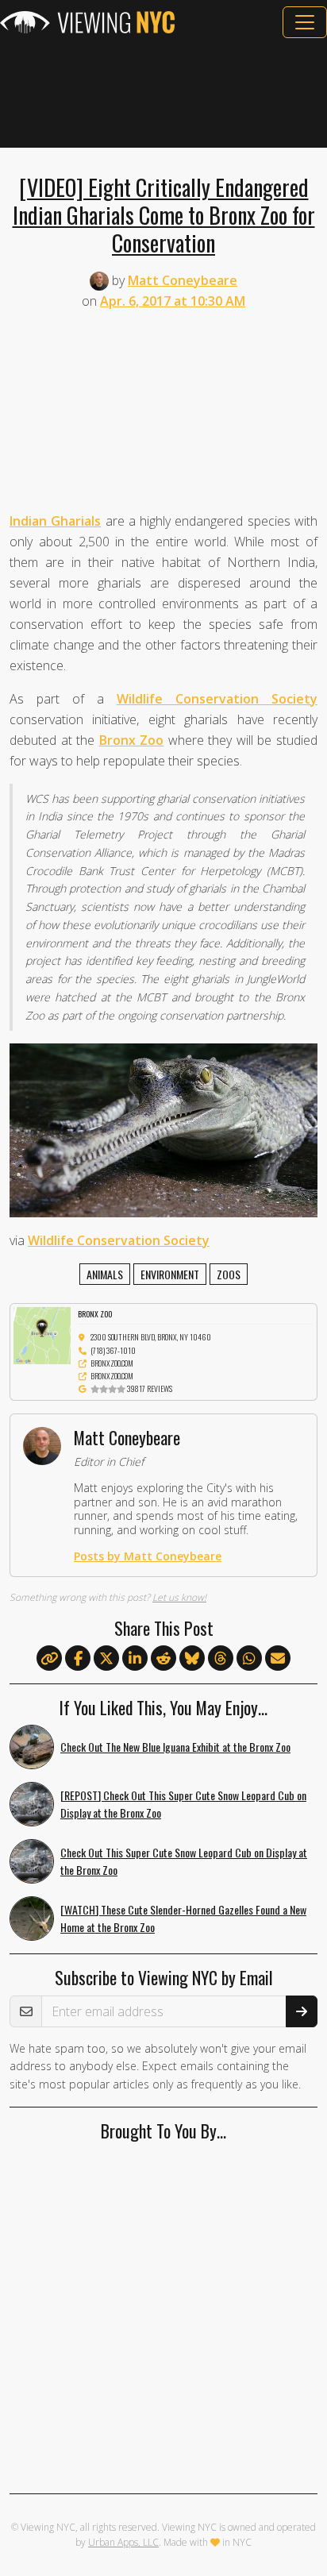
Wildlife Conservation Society (217, 699)
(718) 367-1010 (113, 1350)
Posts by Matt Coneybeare (148, 1556)
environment (170, 1274)
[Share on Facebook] (78, 1659)
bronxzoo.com (112, 1363)
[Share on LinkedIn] (135, 1659)
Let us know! (179, 1597)
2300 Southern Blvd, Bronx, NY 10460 (151, 1337)
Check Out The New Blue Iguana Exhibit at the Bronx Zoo (175, 1747)
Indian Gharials (55, 521)
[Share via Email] (278, 1659)
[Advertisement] (163, 93)
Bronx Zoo (132, 740)
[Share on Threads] (221, 1659)
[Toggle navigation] (305, 22)
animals (105, 1274)
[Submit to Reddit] (163, 1659)
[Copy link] (49, 1658)
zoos (229, 1274)
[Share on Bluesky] (192, 1659)
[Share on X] (106, 1659)
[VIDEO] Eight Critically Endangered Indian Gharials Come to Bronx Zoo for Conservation (164, 214)
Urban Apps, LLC (123, 2542)
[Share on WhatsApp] (249, 1659)
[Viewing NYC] (87, 22)
